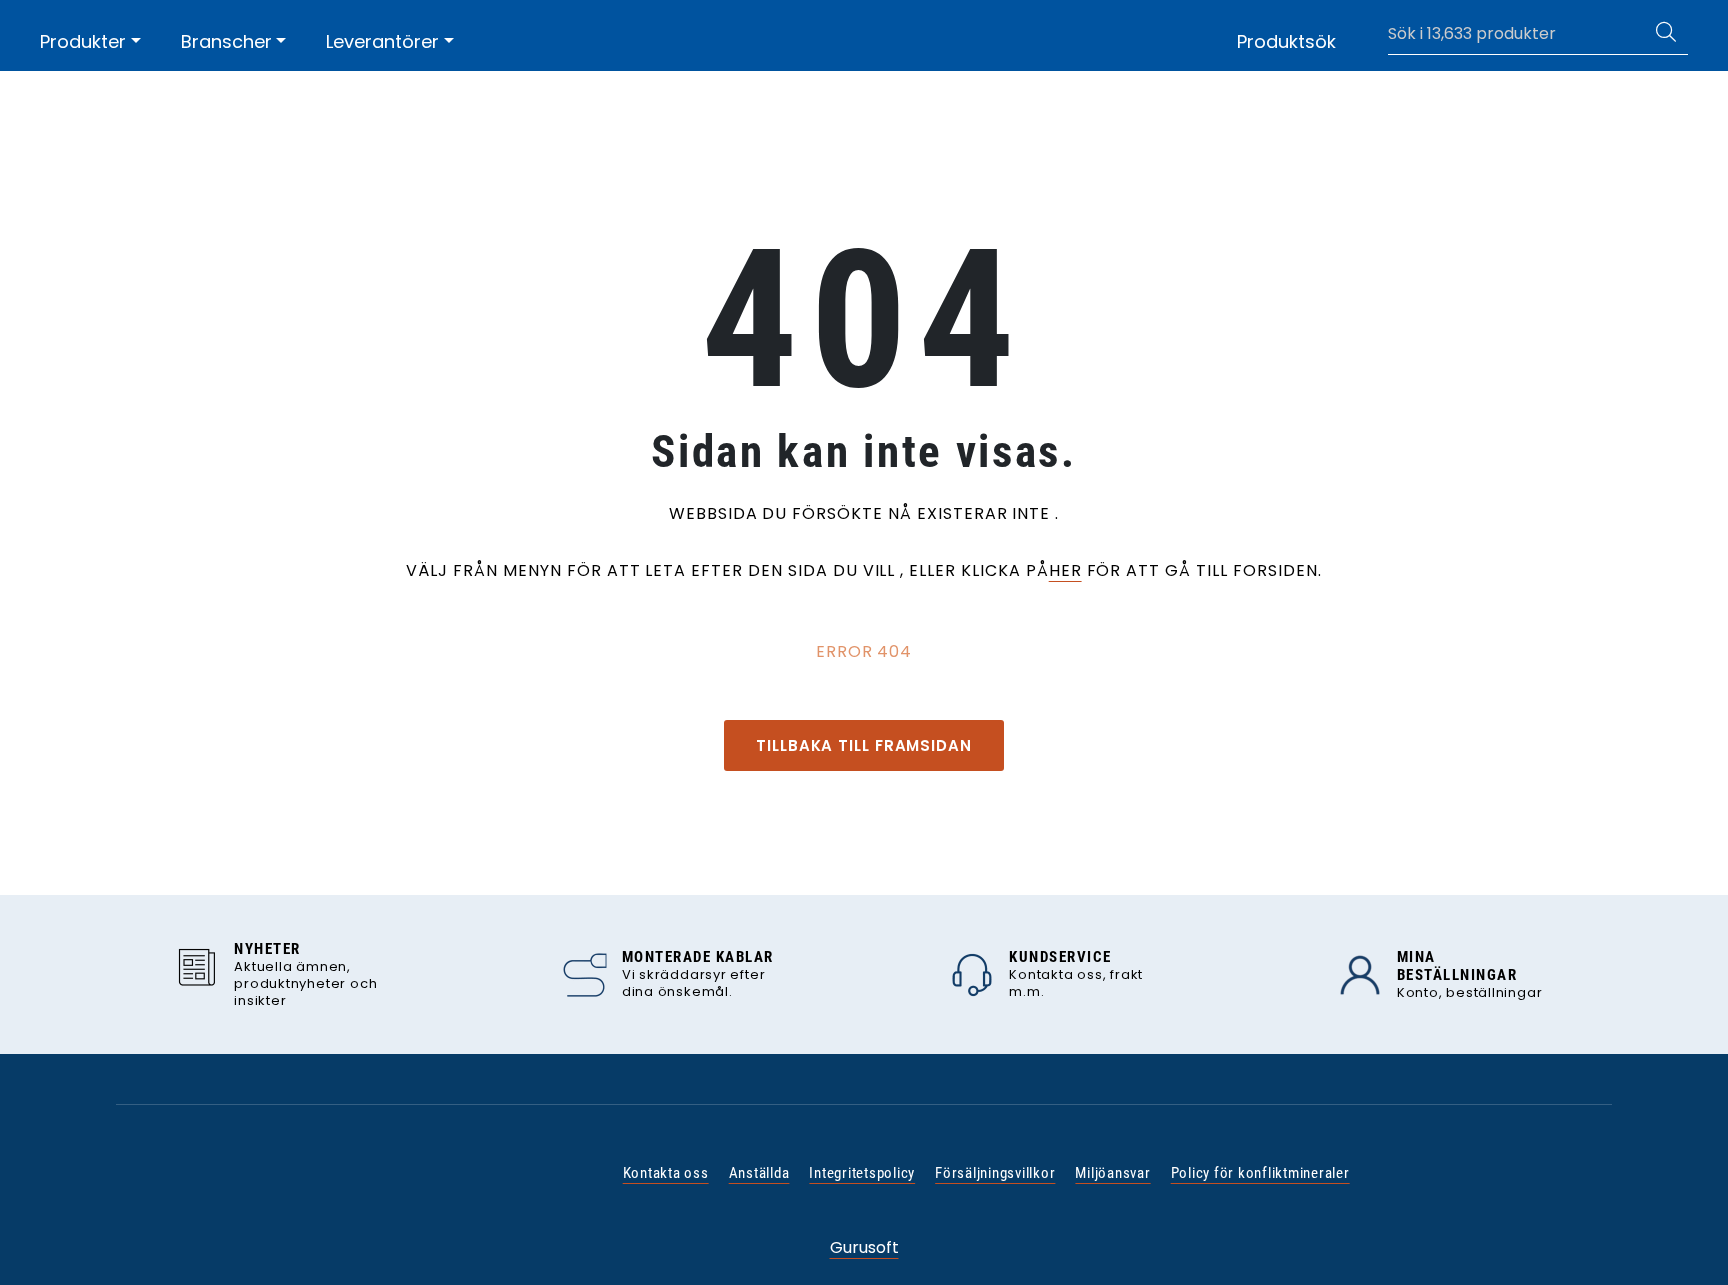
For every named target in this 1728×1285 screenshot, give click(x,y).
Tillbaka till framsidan (864, 745)
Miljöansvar (1112, 1173)
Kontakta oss (666, 1173)
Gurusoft (864, 1247)
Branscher (226, 41)
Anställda (759, 1173)
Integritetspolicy (862, 1173)
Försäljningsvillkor (995, 1173)
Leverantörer (382, 41)
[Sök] (1666, 34)
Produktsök (1286, 41)
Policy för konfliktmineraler (1260, 1173)
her (1065, 570)
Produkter (83, 41)
